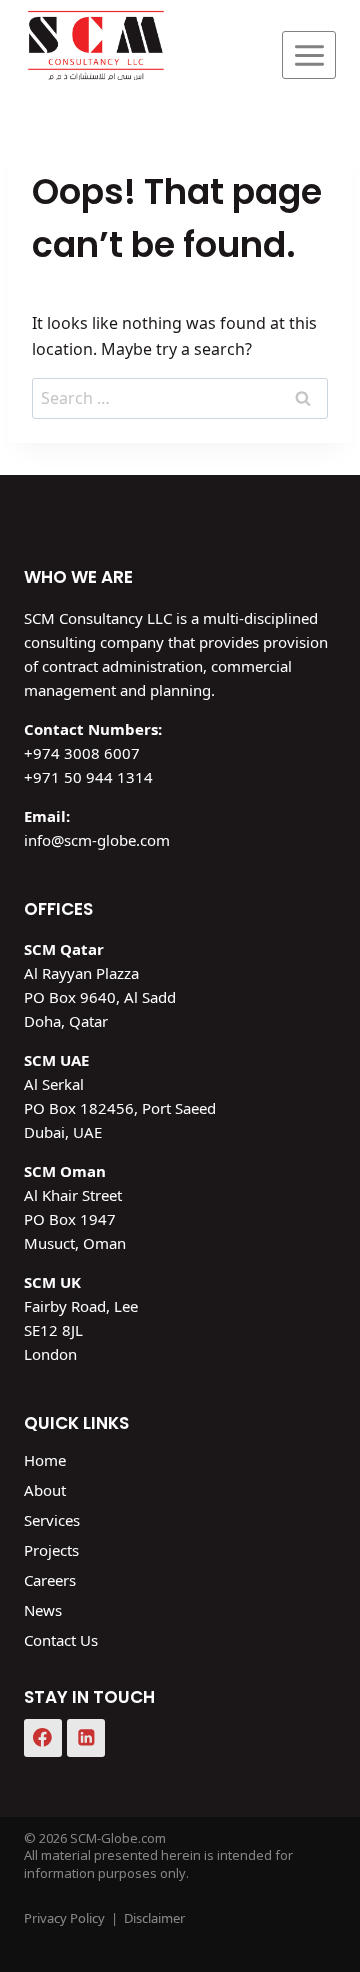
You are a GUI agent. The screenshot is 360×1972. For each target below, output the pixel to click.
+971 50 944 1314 (88, 777)
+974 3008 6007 (82, 753)
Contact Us (61, 1640)
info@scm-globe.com (97, 840)
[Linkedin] (86, 1738)
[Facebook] (43, 1738)
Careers (50, 1580)
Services (52, 1520)
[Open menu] (309, 55)
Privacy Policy (64, 1918)
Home (45, 1460)
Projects (51, 1550)
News (43, 1610)
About (45, 1490)
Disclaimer (154, 1918)
